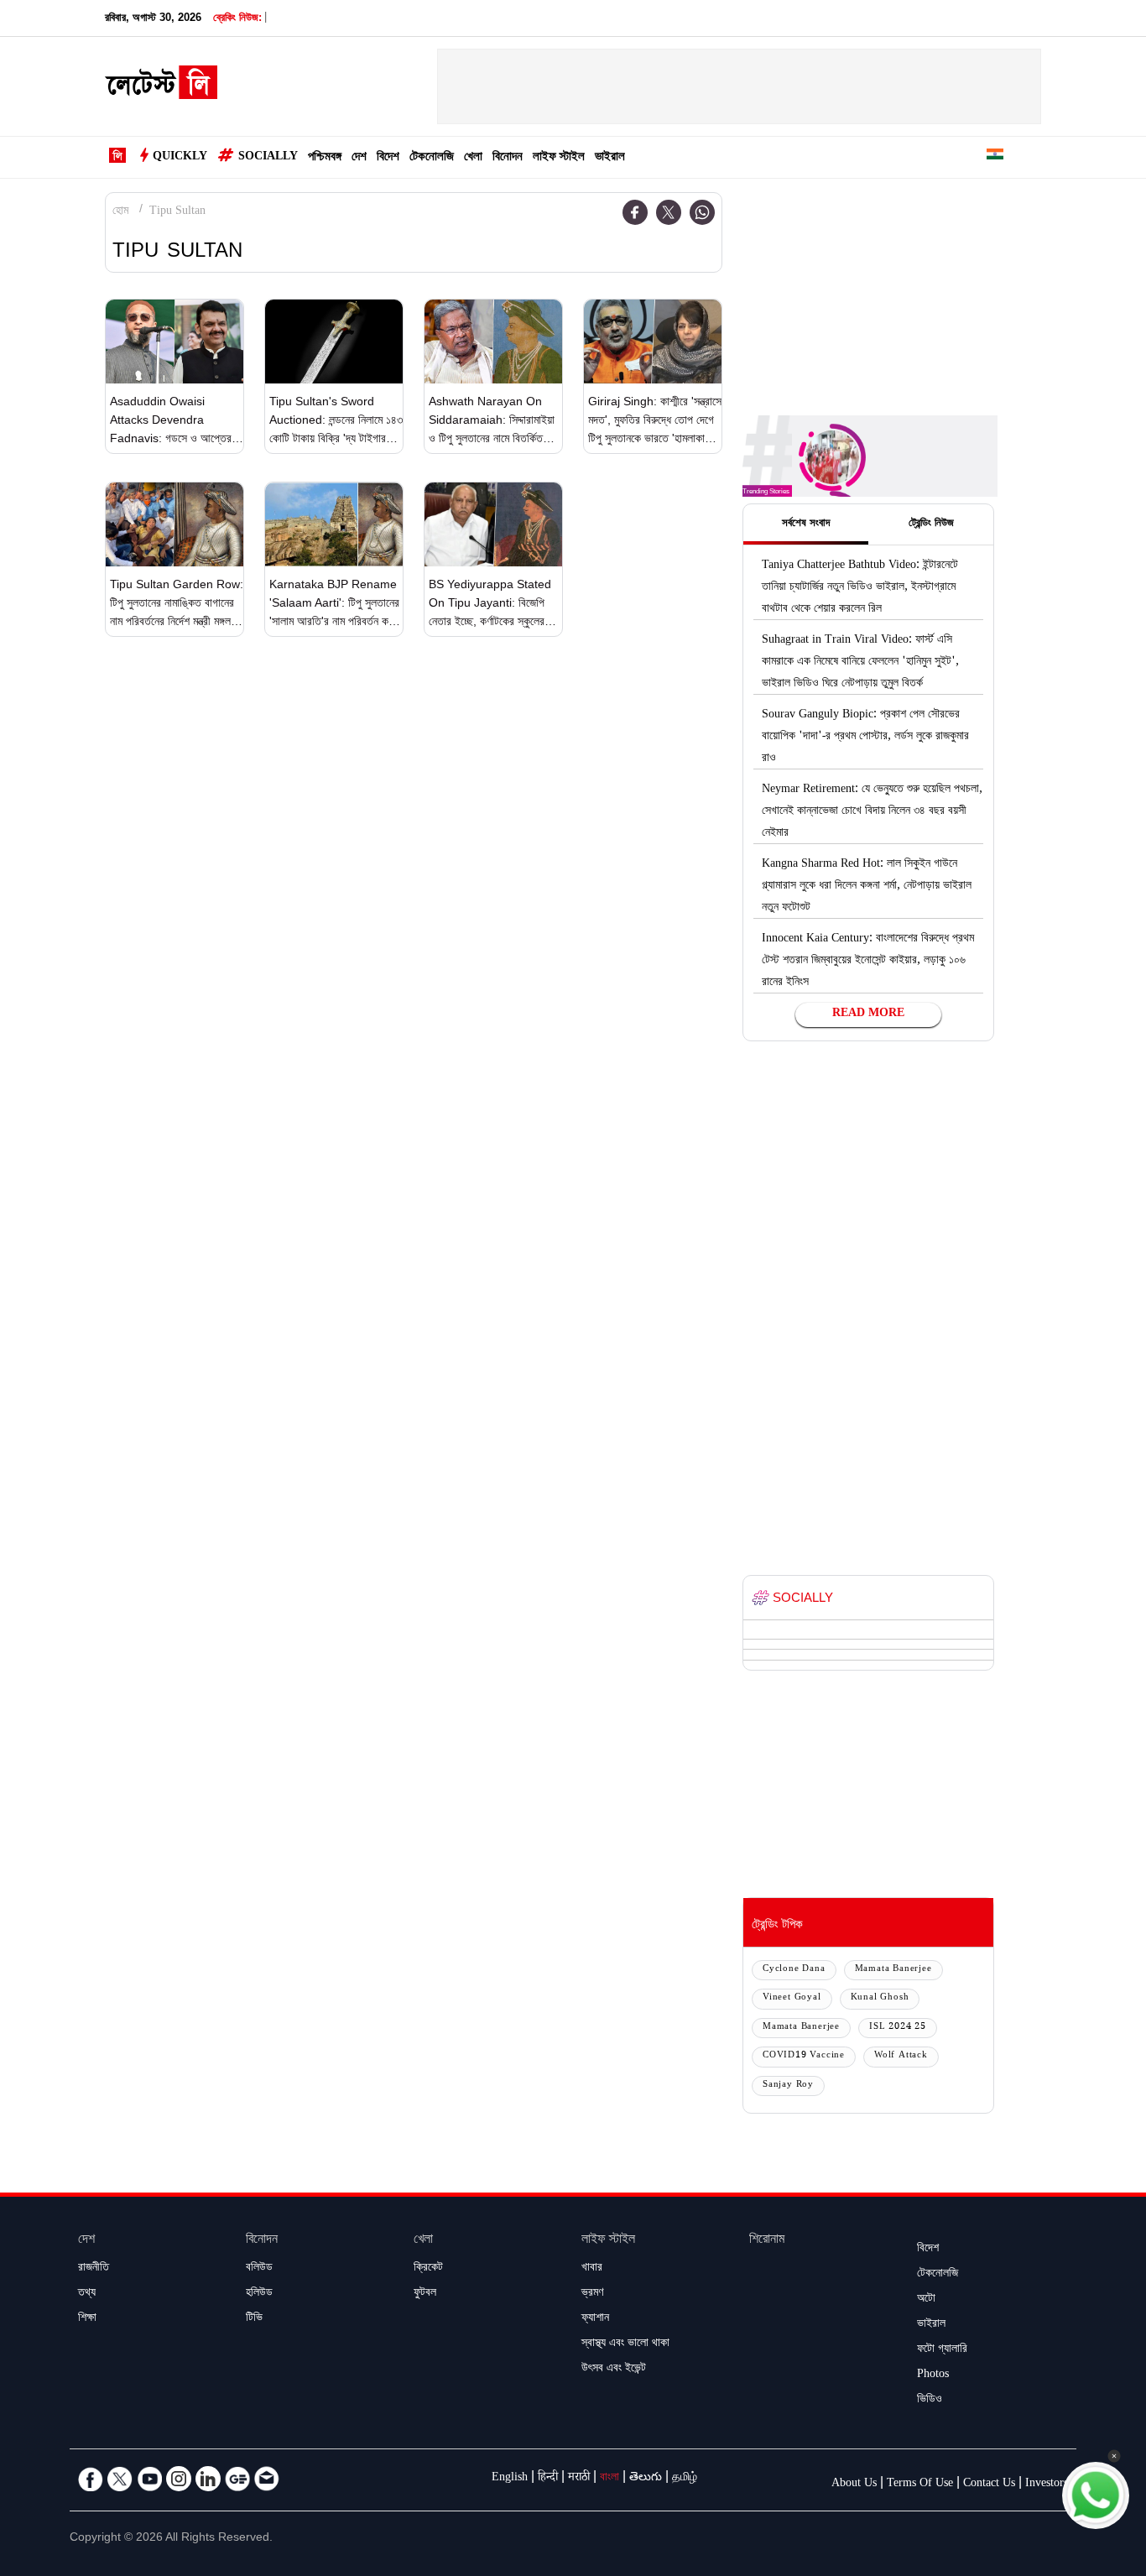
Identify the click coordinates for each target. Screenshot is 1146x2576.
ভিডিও (930, 2401)
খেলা (473, 158)
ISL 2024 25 (898, 2028)
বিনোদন (508, 158)
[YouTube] (149, 2479)
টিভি (254, 2319)
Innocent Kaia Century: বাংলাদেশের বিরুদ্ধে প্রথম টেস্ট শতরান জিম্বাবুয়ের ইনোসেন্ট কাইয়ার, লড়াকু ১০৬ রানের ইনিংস (868, 962)
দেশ (359, 158)
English (510, 2479)
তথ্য (87, 2294)
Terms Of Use (920, 2485)
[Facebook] (635, 212)
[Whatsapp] (702, 212)
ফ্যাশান (595, 2319)
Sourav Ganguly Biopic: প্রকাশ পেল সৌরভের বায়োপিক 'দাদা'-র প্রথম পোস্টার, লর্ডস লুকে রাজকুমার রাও (865, 738)
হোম (120, 212)
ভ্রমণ (592, 2294)
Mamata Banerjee (893, 1970)
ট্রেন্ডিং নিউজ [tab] (931, 524)
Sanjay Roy (788, 2086)
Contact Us (989, 2485)
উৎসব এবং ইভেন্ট (614, 2370)
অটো (926, 2300)
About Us (854, 2485)
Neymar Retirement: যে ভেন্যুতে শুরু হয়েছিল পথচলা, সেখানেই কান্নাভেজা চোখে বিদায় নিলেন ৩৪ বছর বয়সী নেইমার (872, 812)
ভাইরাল (610, 158)
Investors (1047, 2485)
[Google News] (237, 2479)
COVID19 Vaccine (804, 2056)
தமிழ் (685, 2479)
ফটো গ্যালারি (942, 2350)
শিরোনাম (767, 2241)
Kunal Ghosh (880, 1998)
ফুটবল (425, 2294)
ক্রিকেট (428, 2269)
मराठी (579, 2479)
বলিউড (259, 2269)
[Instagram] (179, 2479)
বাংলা (609, 2479)
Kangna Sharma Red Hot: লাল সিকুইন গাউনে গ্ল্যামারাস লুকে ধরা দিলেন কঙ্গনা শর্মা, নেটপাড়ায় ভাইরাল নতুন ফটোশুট (867, 887)
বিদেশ (388, 158)
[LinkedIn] (208, 2479)
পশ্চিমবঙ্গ (325, 158)
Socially (268, 158)
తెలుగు (646, 2479)
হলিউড (259, 2294)
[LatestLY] (161, 87)
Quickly (180, 158)
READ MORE (868, 1014)
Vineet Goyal (792, 1998)
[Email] (267, 2479)
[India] (995, 157)
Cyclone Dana (794, 1970)
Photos (933, 2375)
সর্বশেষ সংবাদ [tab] (806, 524)
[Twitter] (669, 212)
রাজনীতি (94, 2269)
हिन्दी (548, 2479)
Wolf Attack (901, 2056)
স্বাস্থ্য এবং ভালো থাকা (625, 2344)
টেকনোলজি (432, 158)
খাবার (592, 2269)
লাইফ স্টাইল (559, 158)
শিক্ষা (87, 2319)
